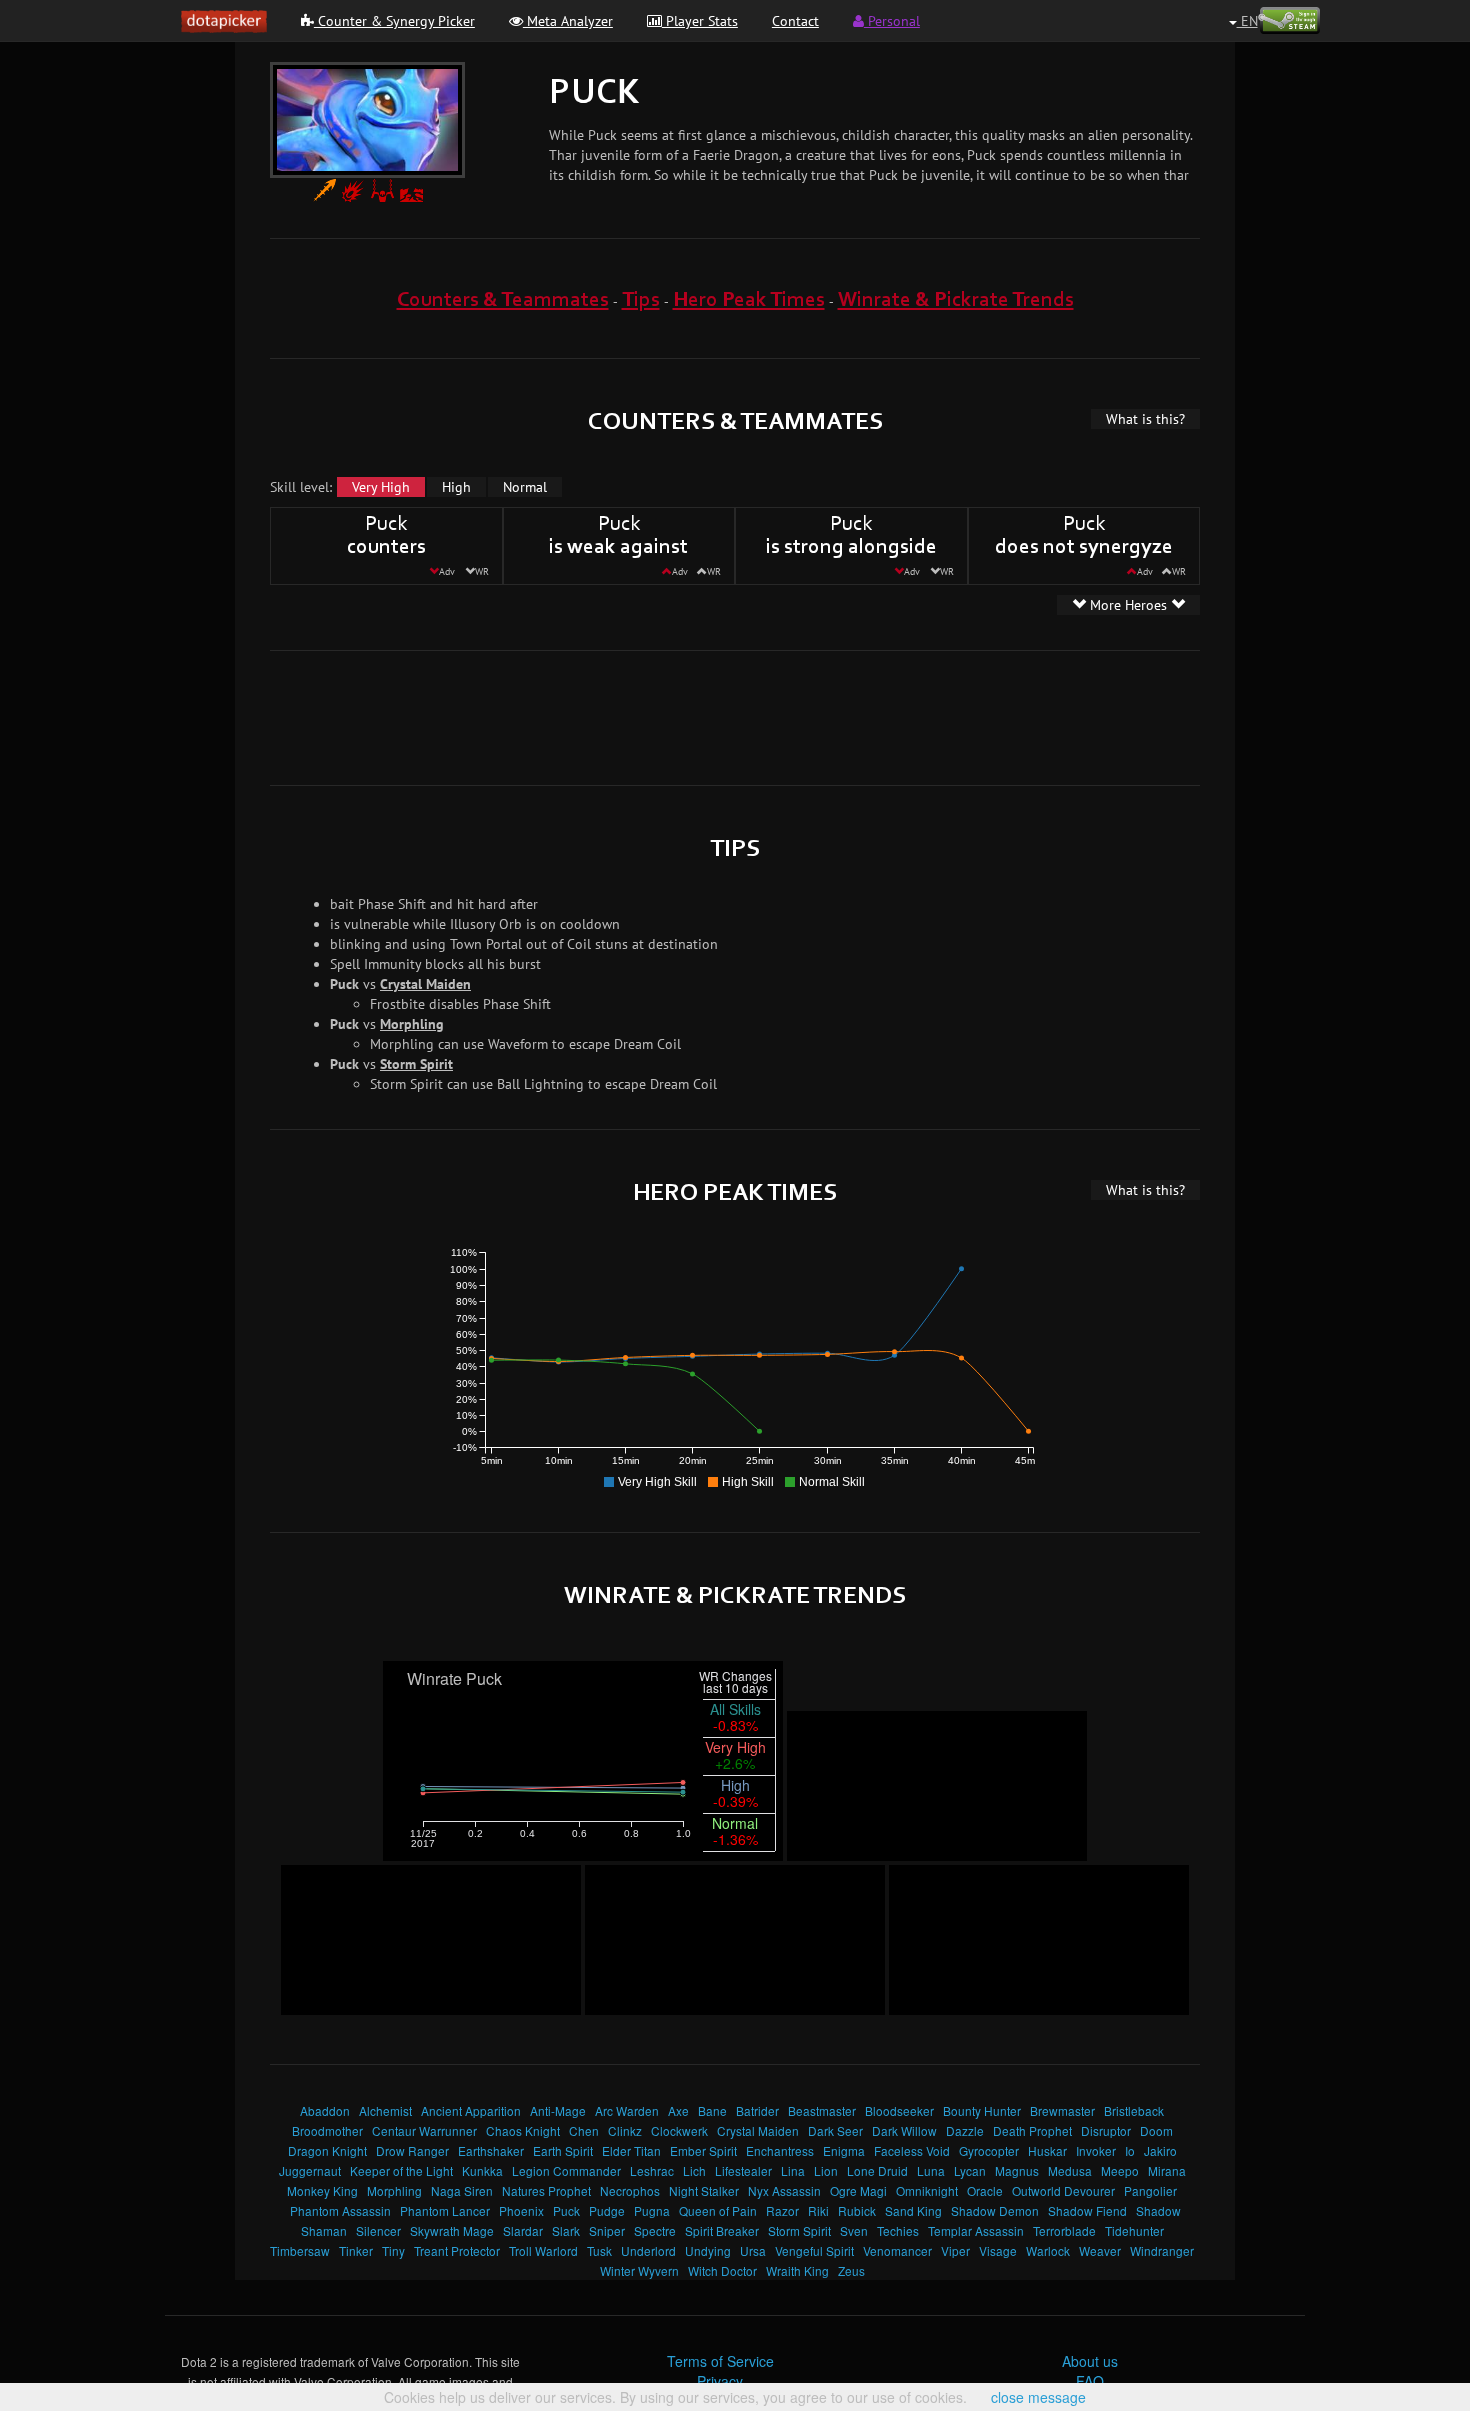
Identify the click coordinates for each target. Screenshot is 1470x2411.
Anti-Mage (558, 2110)
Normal (525, 487)
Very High (381, 487)
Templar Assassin (976, 2230)
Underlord (648, 2250)
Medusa (1070, 2170)
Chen (584, 2130)
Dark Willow (904, 2130)
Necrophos (630, 2190)
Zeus (851, 2270)
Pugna (652, 2210)
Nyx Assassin (784, 2190)
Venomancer (897, 2250)
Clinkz (625, 2130)
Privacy (720, 2381)
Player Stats (700, 21)
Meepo (1120, 2170)
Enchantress (780, 2150)
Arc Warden (627, 2110)
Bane (712, 2110)
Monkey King (322, 2190)
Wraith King (797, 2270)
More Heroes (1128, 605)
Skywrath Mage (452, 2230)
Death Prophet (1032, 2130)
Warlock (1048, 2250)
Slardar (523, 2230)
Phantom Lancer (445, 2210)
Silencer (378, 2230)
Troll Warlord (543, 2250)
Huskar (1047, 2150)
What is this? (1145, 419)
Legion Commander (566, 2170)
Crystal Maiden (425, 984)
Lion (826, 2170)
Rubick (857, 2210)
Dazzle (965, 2130)
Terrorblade (1064, 2230)
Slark (566, 2230)
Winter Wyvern (639, 2270)
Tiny (393, 2250)
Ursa (753, 2250)
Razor (782, 2210)
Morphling (412, 1024)
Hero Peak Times (749, 300)
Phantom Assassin (340, 2210)
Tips (641, 300)
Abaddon (325, 2110)
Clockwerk (679, 2130)
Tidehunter (1134, 2230)
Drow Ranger (412, 2150)
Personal (892, 21)
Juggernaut (310, 2170)
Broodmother (327, 2130)
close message (1038, 2397)
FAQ (1090, 2381)
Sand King (913, 2210)
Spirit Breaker (722, 2230)
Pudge (607, 2210)
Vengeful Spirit (814, 2250)
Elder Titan (631, 2150)
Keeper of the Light (401, 2170)
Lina (793, 2170)
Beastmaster (822, 2110)
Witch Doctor (722, 2270)
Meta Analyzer (568, 21)
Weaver (1100, 2250)
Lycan (970, 2170)
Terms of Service (720, 2361)
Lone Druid (877, 2170)
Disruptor (1106, 2130)
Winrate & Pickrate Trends (956, 300)
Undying (708, 2250)
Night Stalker (704, 2190)
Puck (566, 2210)
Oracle (985, 2190)
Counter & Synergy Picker (394, 21)
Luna (931, 2170)
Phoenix (521, 2210)
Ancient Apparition (471, 2110)
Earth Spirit (563, 2150)
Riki (818, 2210)
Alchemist (385, 2110)
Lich (694, 2170)
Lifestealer (743, 2170)
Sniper (607, 2230)
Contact (795, 21)
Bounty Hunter (982, 2110)
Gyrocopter (989, 2150)
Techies (898, 2230)
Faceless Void (912, 2150)
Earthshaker (491, 2150)
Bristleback (1134, 2110)
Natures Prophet (546, 2190)
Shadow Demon (995, 2210)
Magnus (1017, 2170)
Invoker (1096, 2150)
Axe (678, 2110)
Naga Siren (462, 2190)
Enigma (844, 2150)
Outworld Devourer (1063, 2190)
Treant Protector (457, 2250)
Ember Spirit (703, 2150)
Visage (998, 2250)
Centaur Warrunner (424, 2130)
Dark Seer (835, 2130)
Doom (1156, 2130)
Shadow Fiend (1087, 2210)
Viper (955, 2250)
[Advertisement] (735, 716)
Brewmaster (1062, 2110)
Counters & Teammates (503, 300)
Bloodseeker (899, 2110)
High (456, 487)
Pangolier (1150, 2190)
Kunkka (482, 2170)
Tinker (356, 2250)
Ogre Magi (858, 2190)
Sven (854, 2230)
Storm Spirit (416, 1064)
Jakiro (1160, 2150)
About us (1090, 2361)
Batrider (757, 2110)
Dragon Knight (327, 2150)
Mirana (1167, 2170)
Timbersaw (300, 2250)
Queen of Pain (718, 2210)
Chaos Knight (523, 2130)
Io (1130, 2150)
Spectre (655, 2230)
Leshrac (652, 2170)
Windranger (1162, 2250)
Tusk (599, 2250)
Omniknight (927, 2190)
